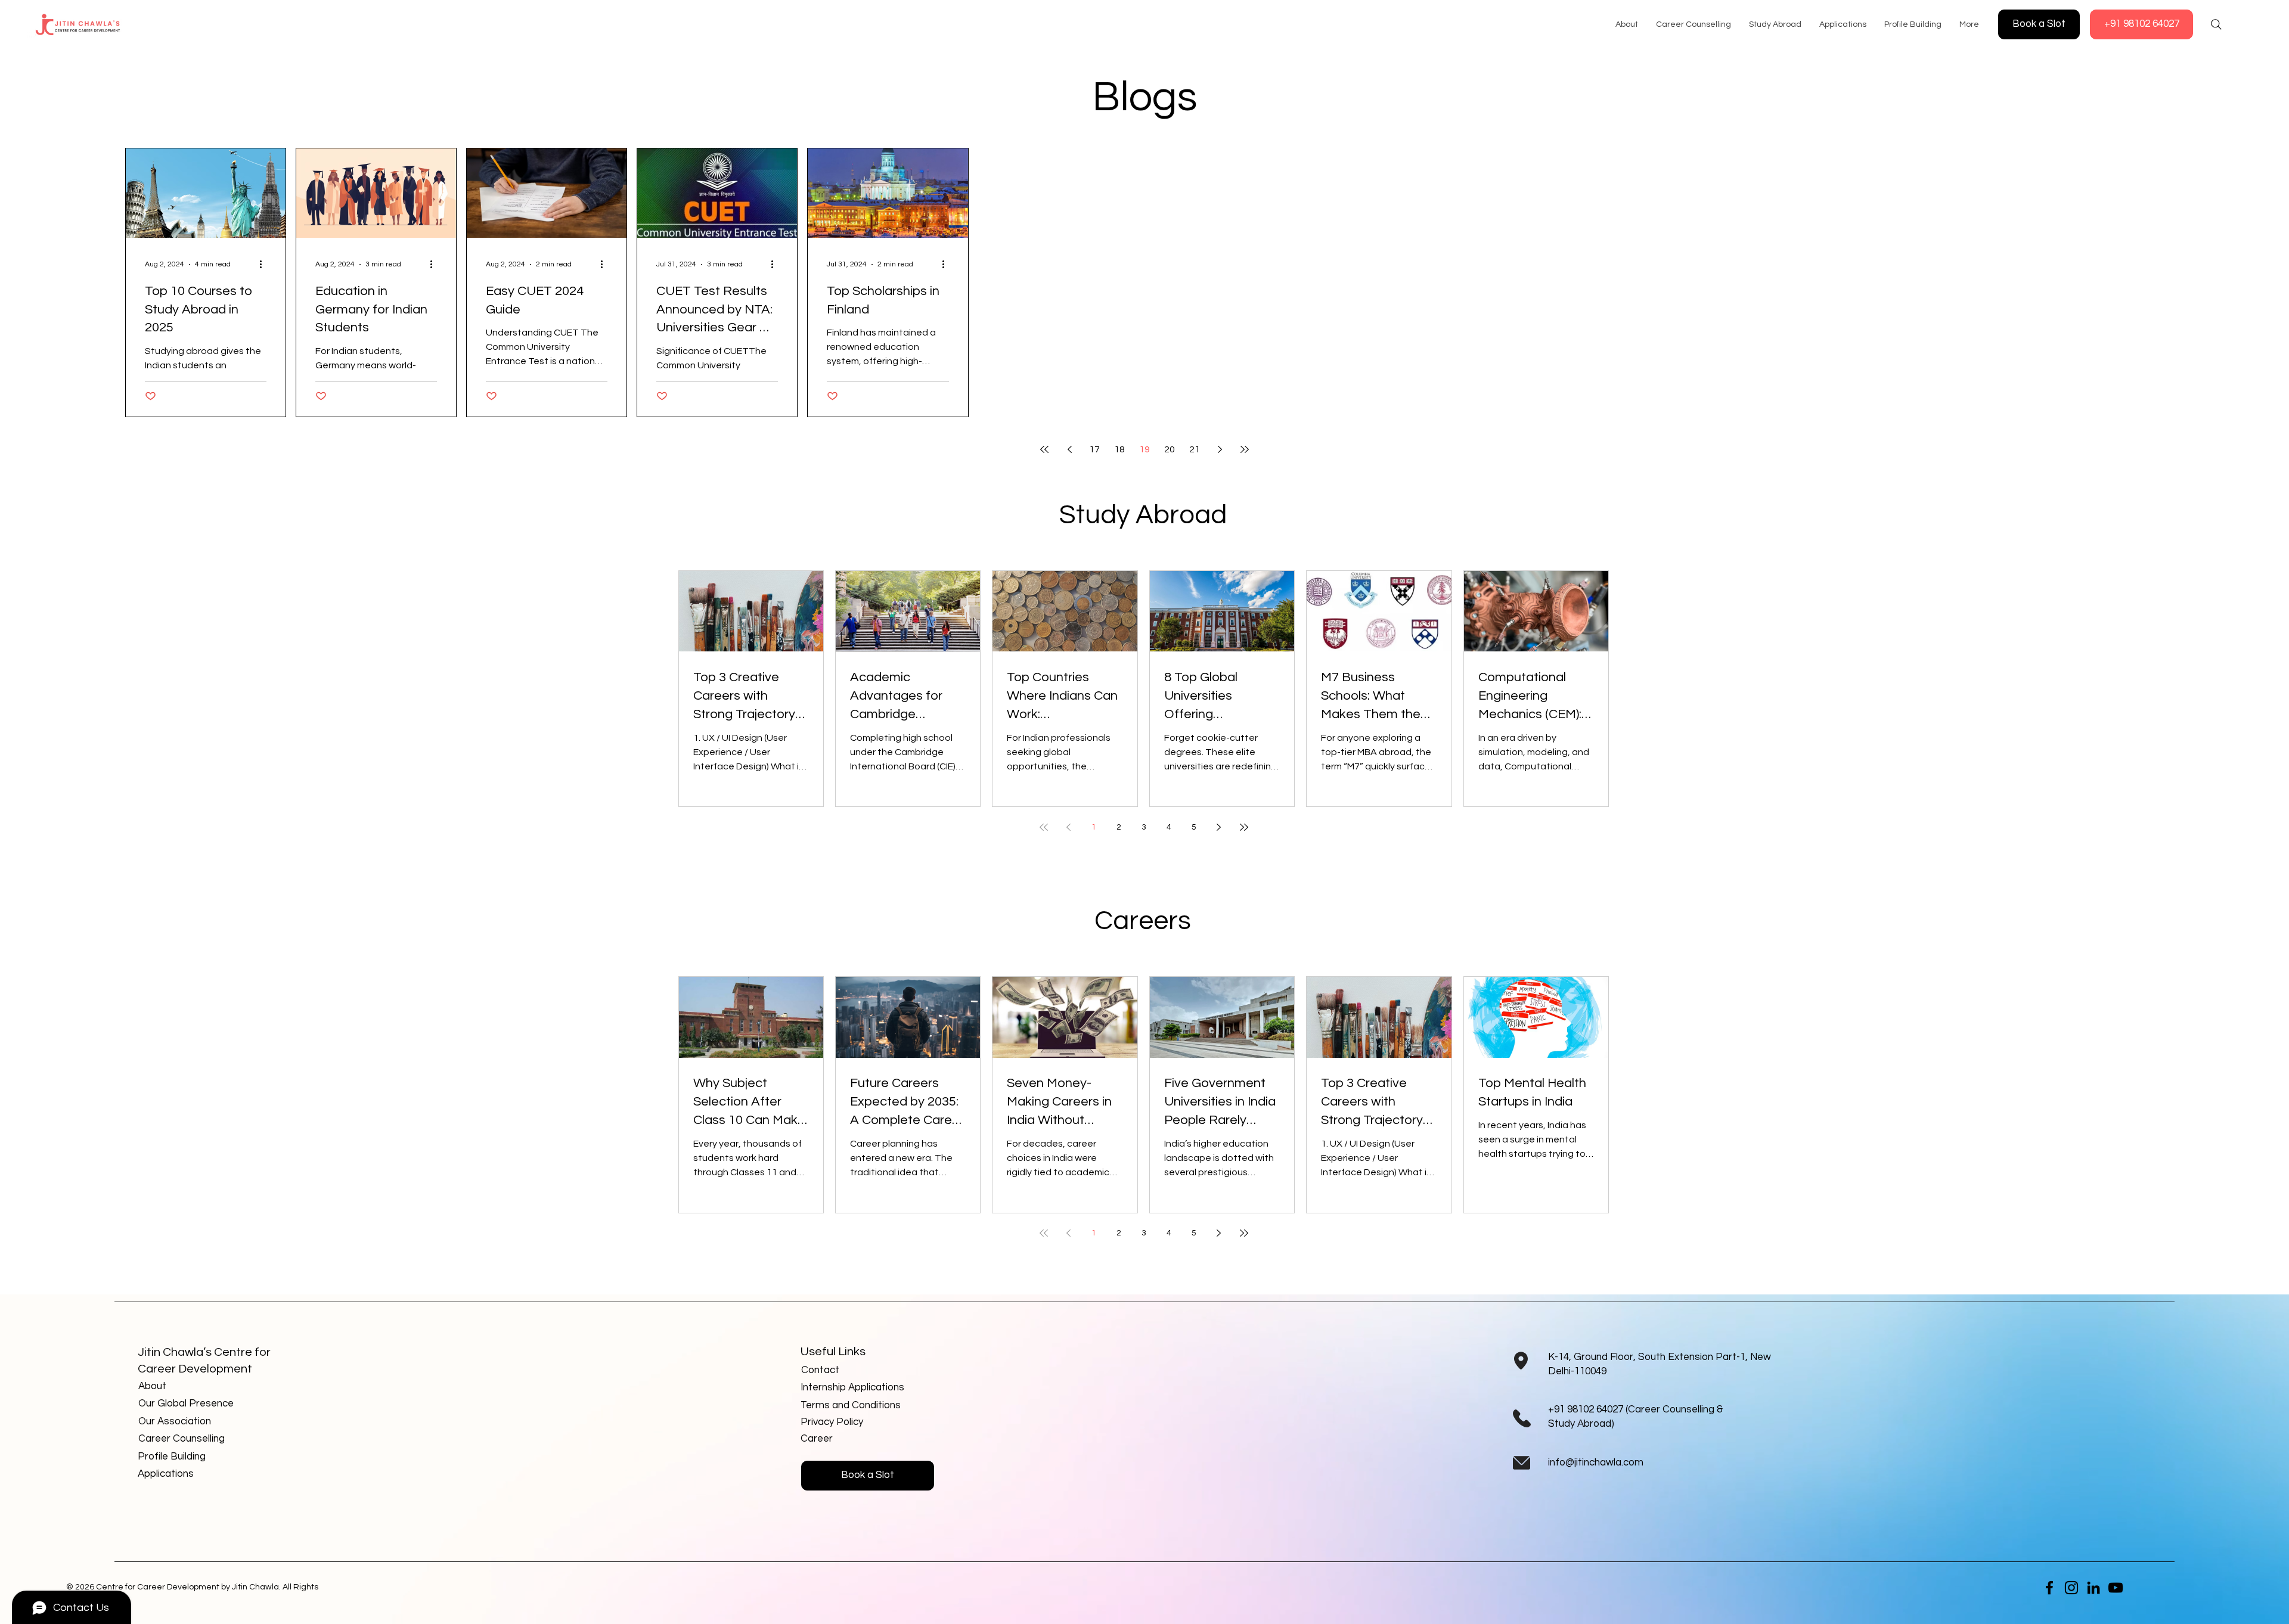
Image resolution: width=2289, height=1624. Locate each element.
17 (1094, 449)
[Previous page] (1069, 449)
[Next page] (1220, 449)
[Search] (2216, 24)
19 (1144, 449)
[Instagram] (2071, 1588)
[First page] (1044, 449)
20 (1170, 449)
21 (1195, 449)
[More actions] (265, 265)
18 (1119, 449)
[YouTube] (2116, 1588)
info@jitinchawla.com (1596, 1462)
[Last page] (1245, 449)
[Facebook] (2049, 1588)
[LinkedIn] (2093, 1588)
